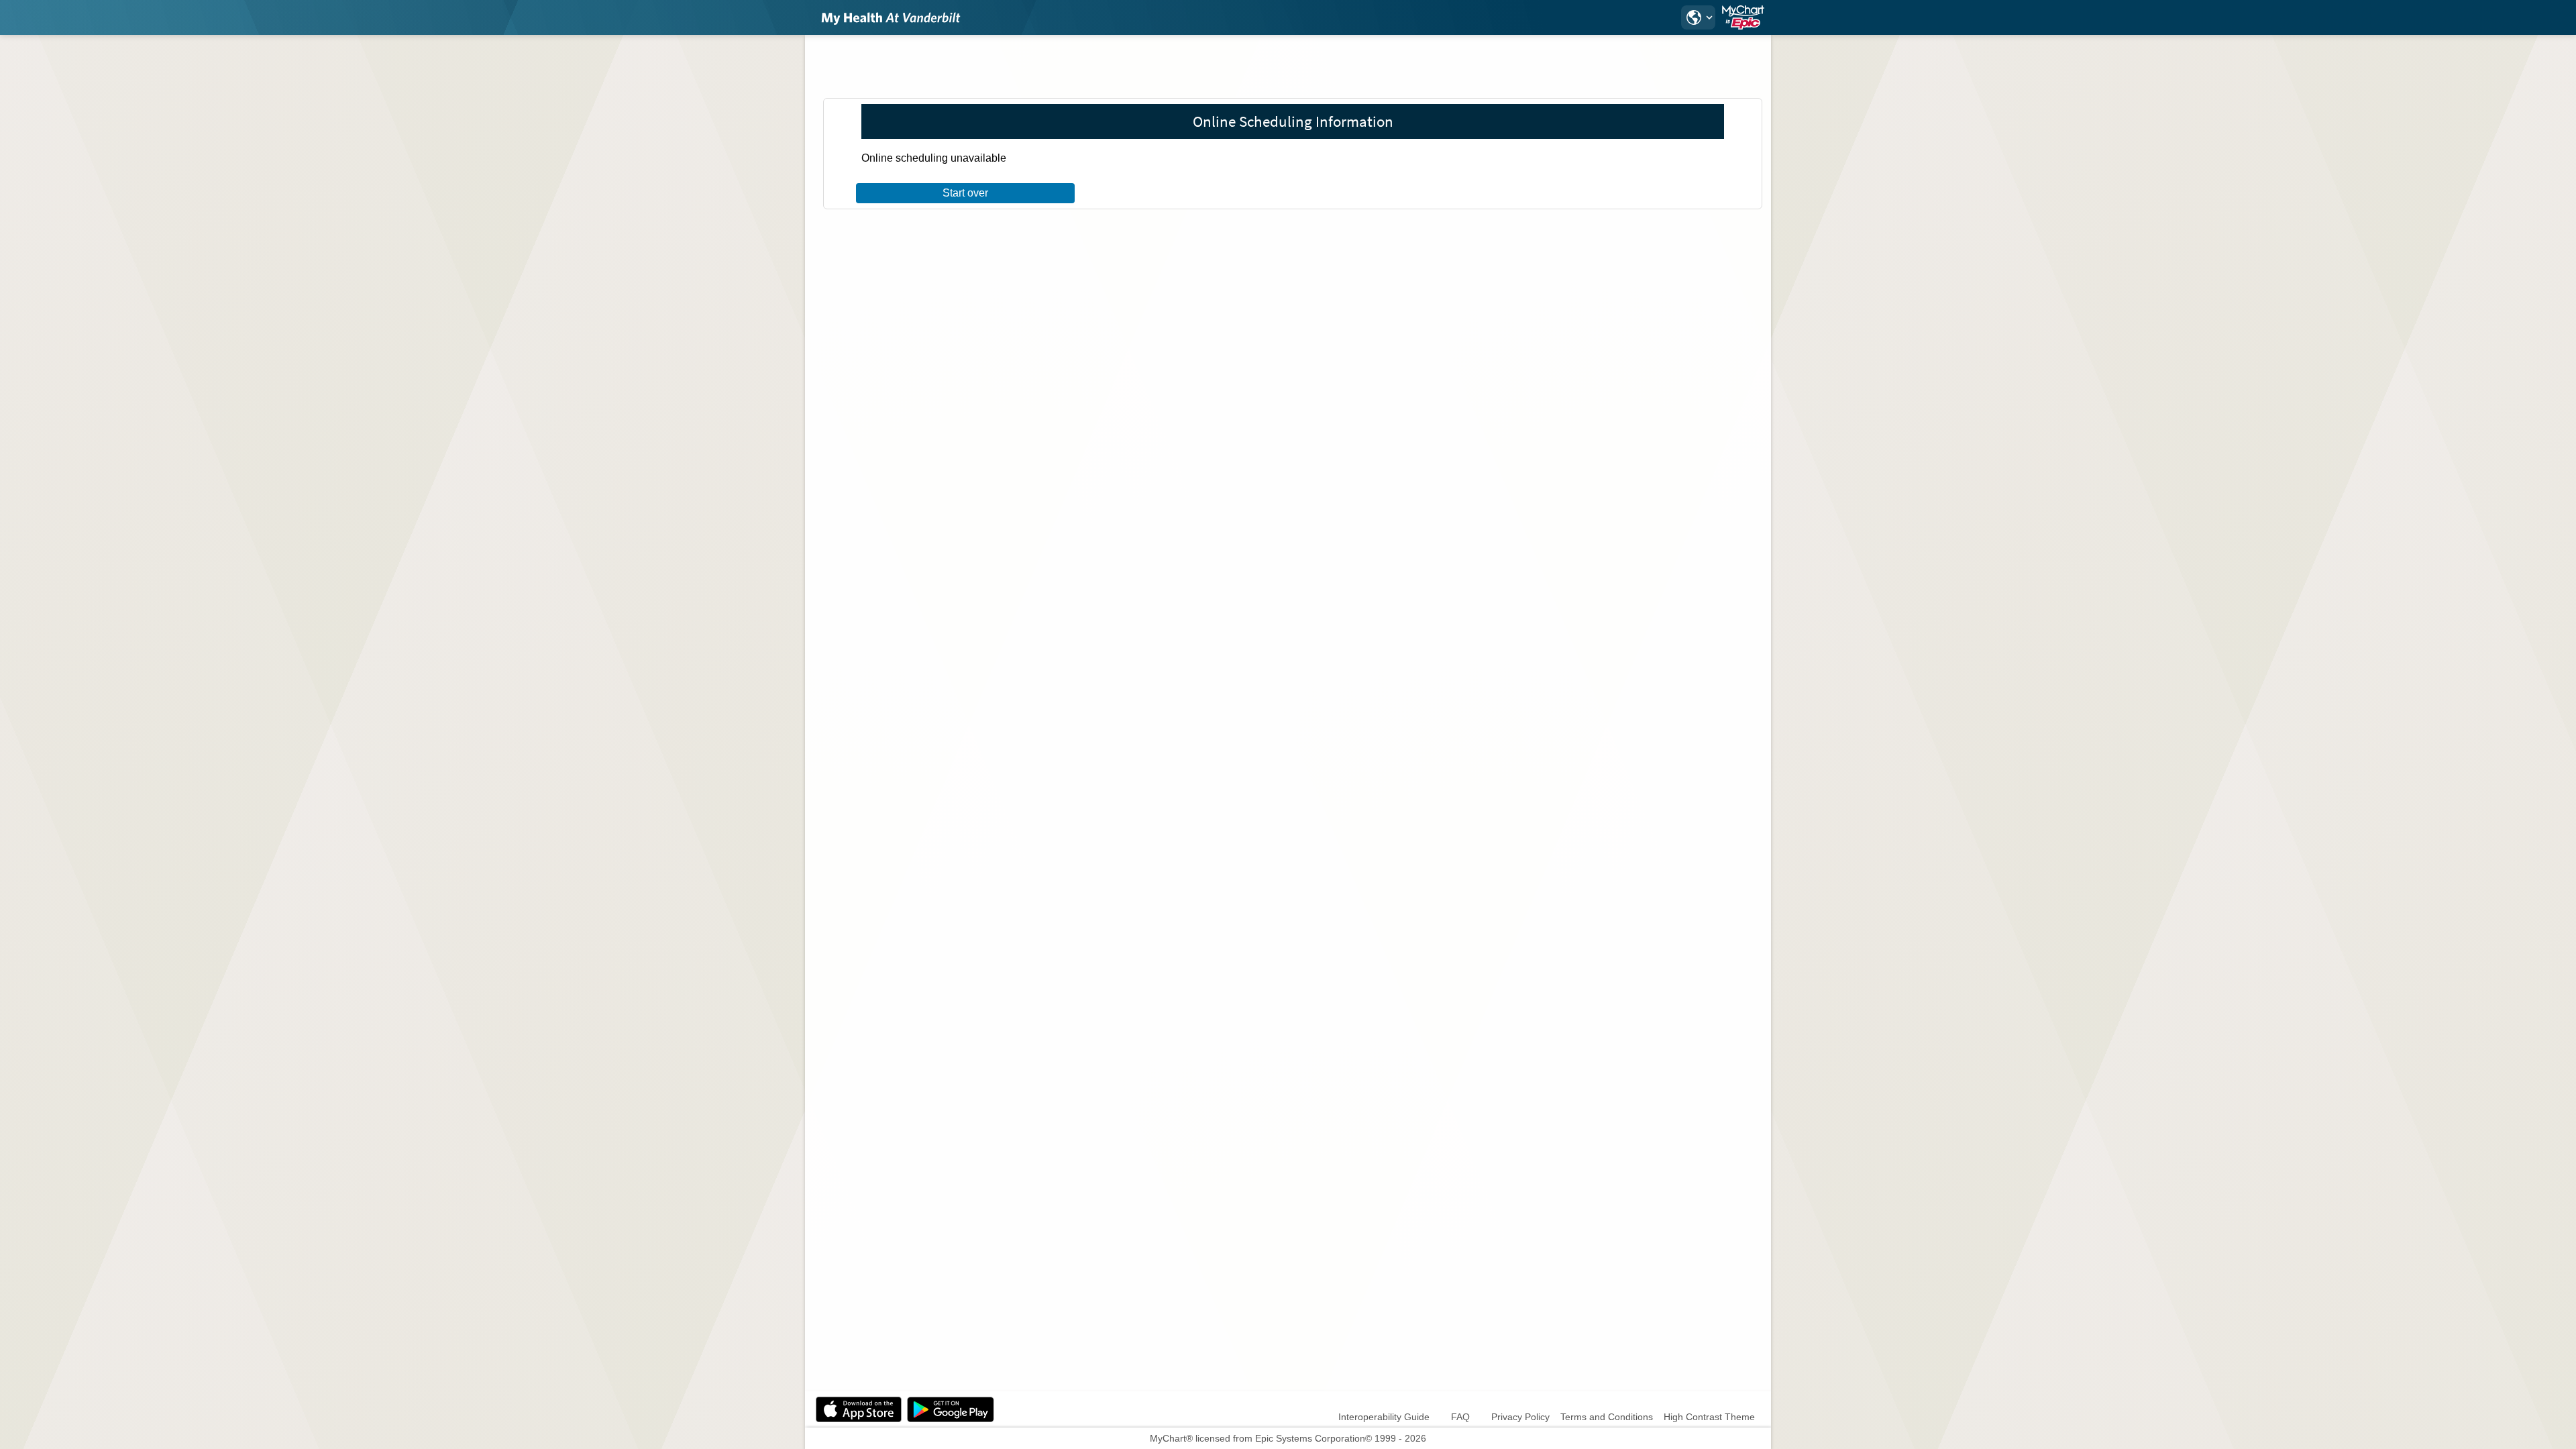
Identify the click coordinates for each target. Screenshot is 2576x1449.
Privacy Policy (1520, 1417)
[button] (1698, 17)
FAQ (1460, 1417)
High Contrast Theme (1709, 1417)
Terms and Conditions (1607, 1417)
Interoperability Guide (1384, 1417)
